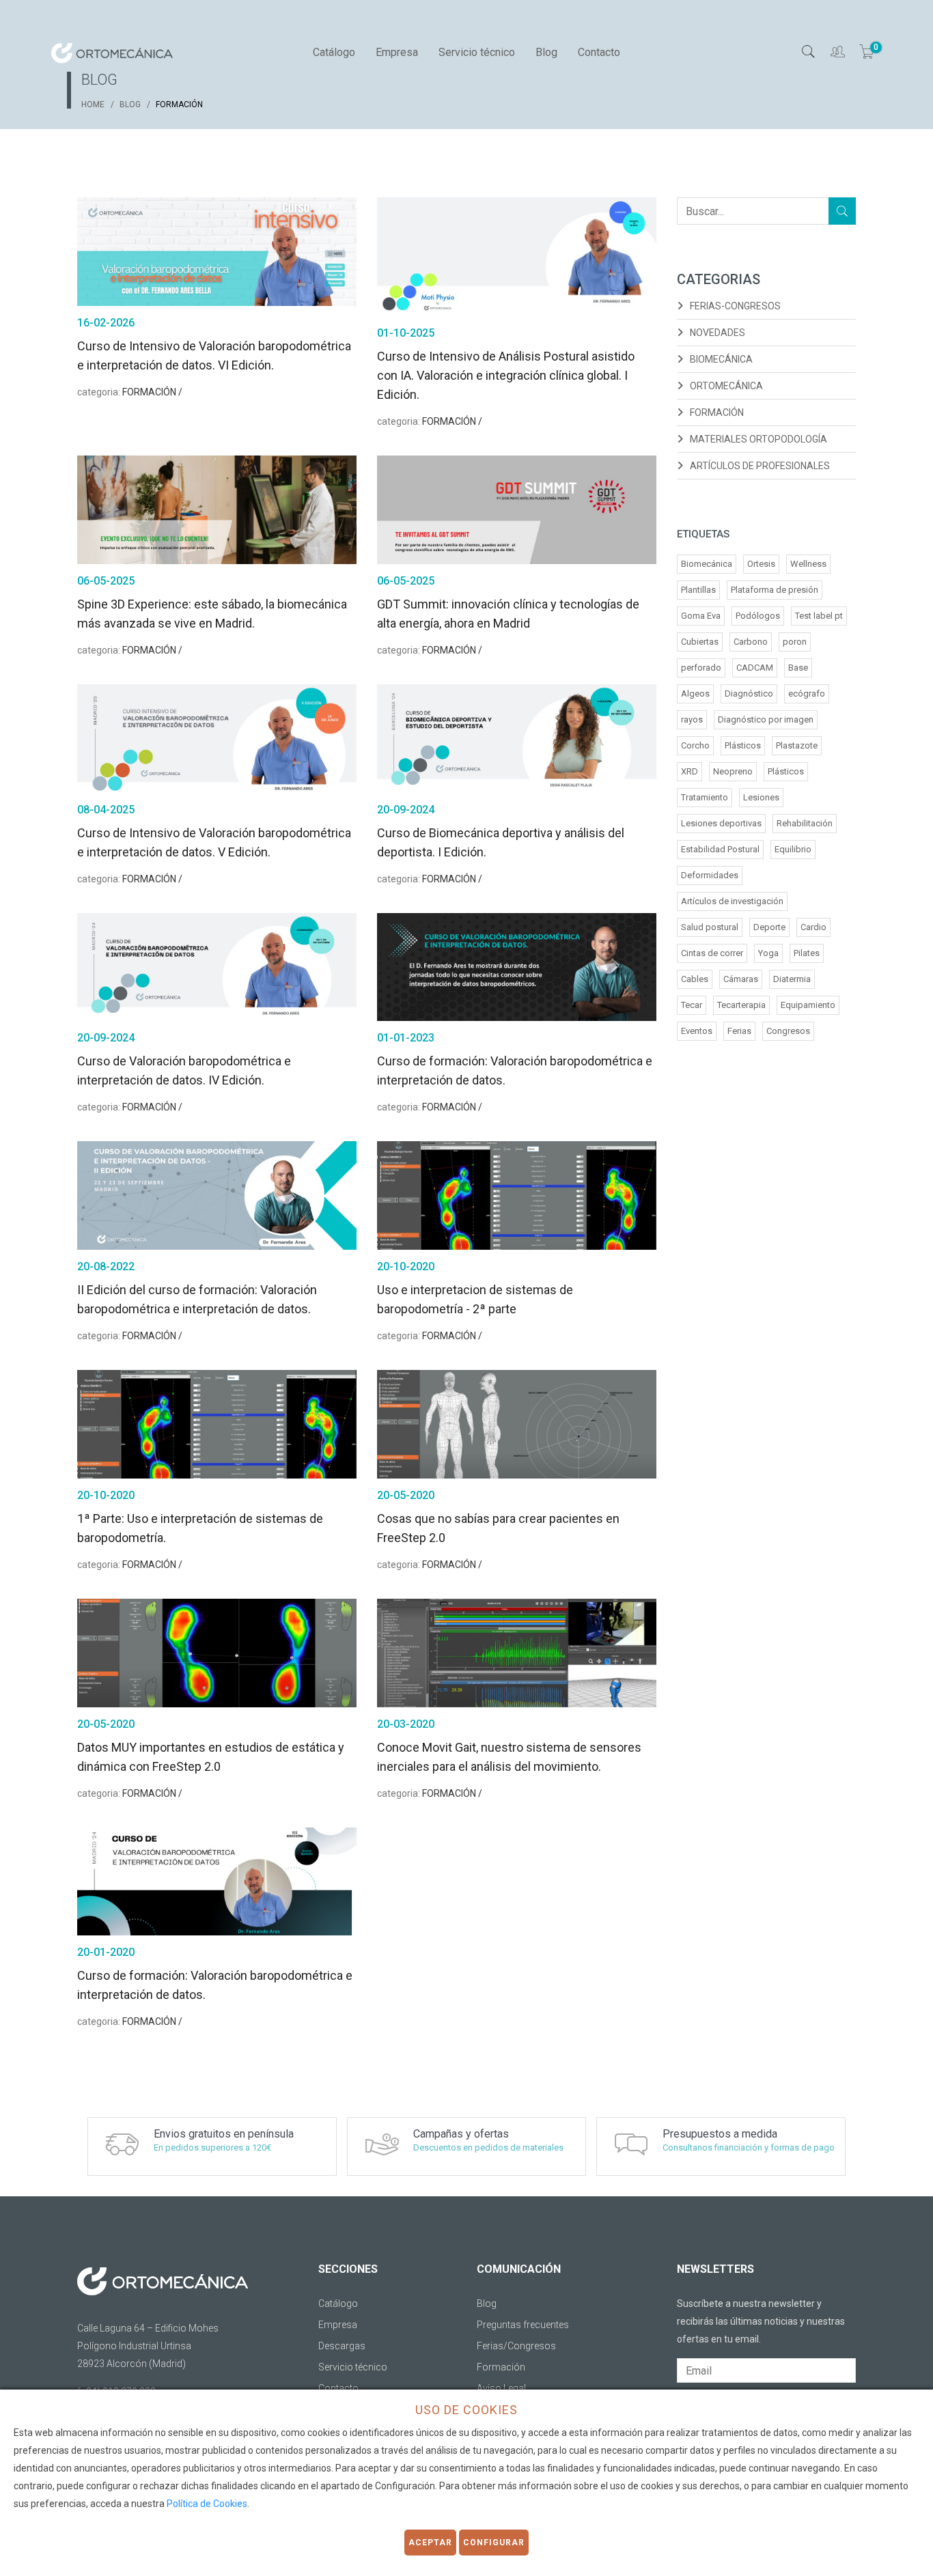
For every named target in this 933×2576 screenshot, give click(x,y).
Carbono (751, 642)
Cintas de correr (712, 953)
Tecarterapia (741, 1005)
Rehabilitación (805, 823)
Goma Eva (701, 616)
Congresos (788, 1031)
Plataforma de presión (775, 590)
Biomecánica (707, 564)
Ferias (739, 1031)
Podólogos (758, 616)
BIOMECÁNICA (721, 359)
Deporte (769, 927)
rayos (692, 719)
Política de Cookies (207, 2504)
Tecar (692, 1005)
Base (798, 668)
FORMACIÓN (717, 412)
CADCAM (755, 668)
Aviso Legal (501, 2388)
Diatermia (792, 979)
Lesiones (761, 797)
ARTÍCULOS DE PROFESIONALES (760, 466)
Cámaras (741, 979)
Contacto (599, 52)
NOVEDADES (718, 333)
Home (93, 104)
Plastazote (797, 745)
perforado (701, 668)
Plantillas (698, 590)
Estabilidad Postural (720, 849)
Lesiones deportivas (721, 823)
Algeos (695, 694)
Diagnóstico (749, 694)
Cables (695, 979)
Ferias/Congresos (516, 2346)
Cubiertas (700, 642)
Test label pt (819, 616)
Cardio (813, 927)
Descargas (342, 2346)
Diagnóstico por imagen (766, 719)
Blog (546, 52)
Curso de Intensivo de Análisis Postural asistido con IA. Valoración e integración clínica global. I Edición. (506, 375)
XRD (690, 771)
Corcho (695, 745)
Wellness (808, 564)
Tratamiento (705, 797)
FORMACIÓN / (152, 392)
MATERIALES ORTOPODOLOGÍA (758, 439)
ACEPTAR (430, 2543)
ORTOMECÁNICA (726, 386)
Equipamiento (808, 1005)
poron (795, 642)
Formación (501, 2367)
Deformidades (710, 875)
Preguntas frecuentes (523, 2325)
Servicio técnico (477, 52)
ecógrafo (807, 694)
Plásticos (743, 745)
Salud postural (710, 927)
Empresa (397, 52)
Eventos (697, 1031)
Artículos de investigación (732, 901)
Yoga (768, 953)
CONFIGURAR (494, 2543)
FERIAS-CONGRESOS (735, 306)
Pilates (807, 953)
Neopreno (733, 771)
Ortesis (761, 564)
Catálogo (334, 52)
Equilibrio (793, 849)
